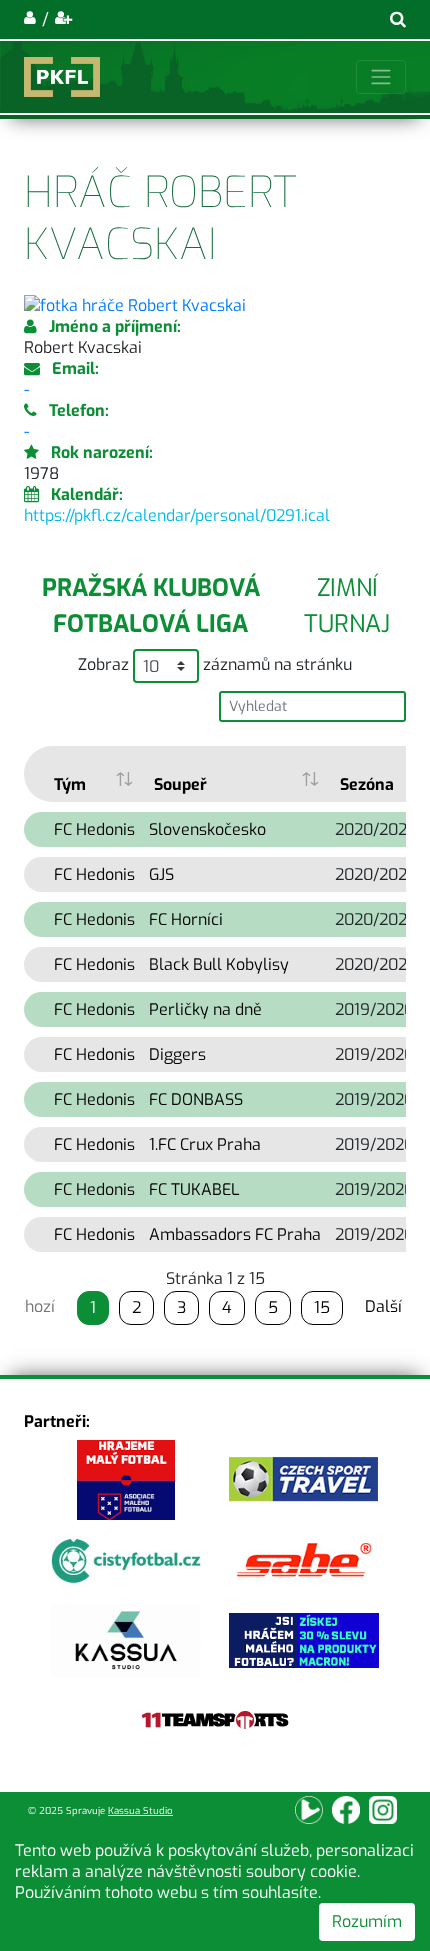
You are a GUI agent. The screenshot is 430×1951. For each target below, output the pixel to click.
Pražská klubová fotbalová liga (151, 606)
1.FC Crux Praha (205, 1144)
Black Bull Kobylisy (219, 964)
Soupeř (180, 784)
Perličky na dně (205, 1009)
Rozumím (367, 1921)
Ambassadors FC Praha (235, 1234)
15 (322, 1307)
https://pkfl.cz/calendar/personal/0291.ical (177, 515)
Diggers (177, 1054)
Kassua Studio (140, 1810)
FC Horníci (186, 919)
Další (383, 1306)
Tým (70, 784)
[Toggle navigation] (381, 77)
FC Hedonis (94, 829)
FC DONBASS (196, 1099)
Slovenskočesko (207, 829)
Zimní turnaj (347, 606)
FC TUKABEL (194, 1189)
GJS (161, 874)
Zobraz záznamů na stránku (215, 665)
